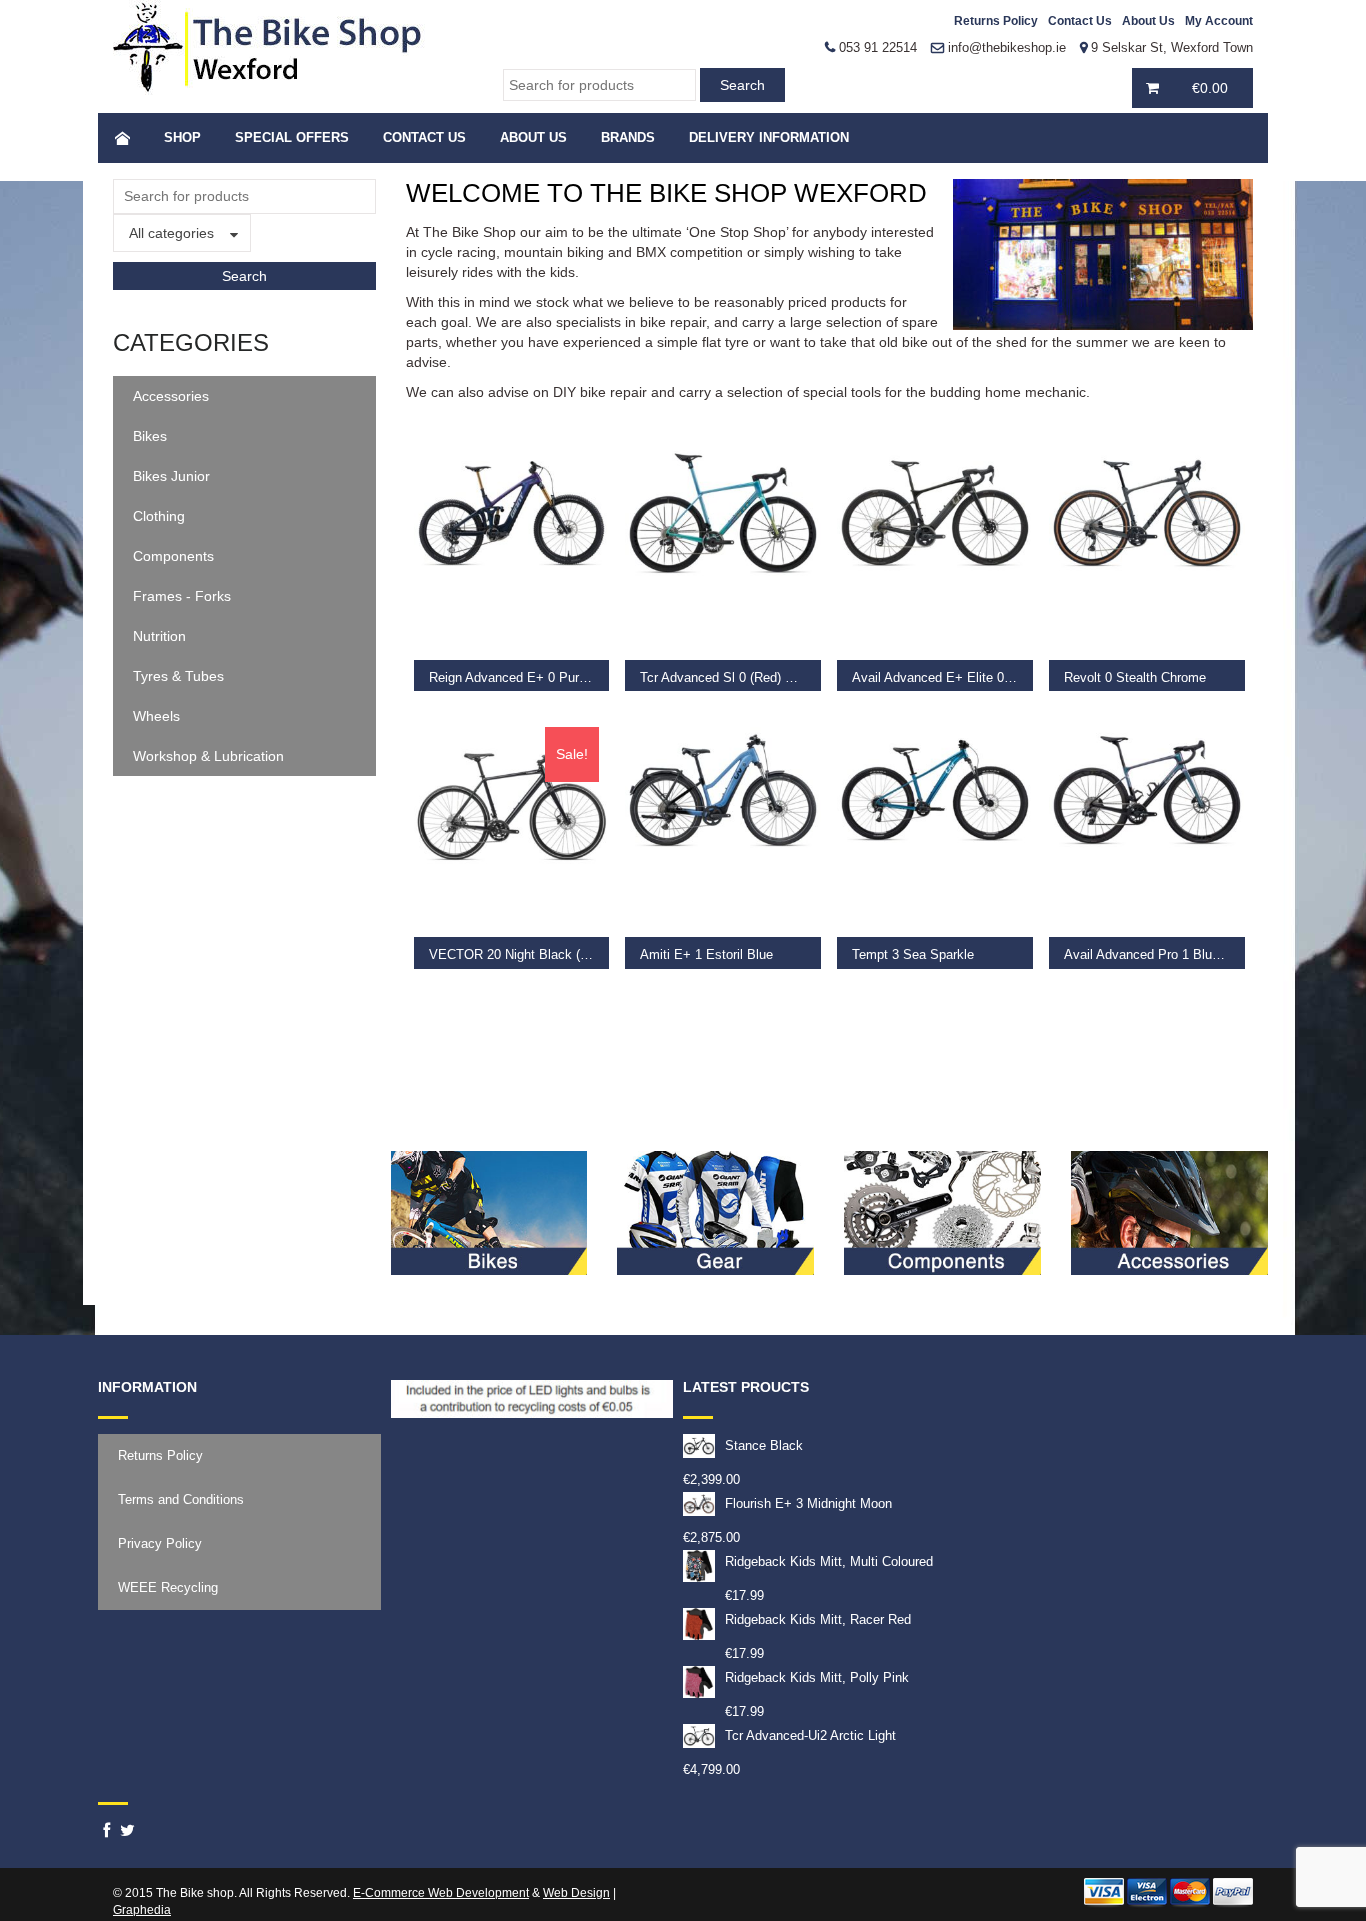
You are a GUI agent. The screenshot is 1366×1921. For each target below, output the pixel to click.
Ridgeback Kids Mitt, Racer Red (818, 1619)
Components (173, 556)
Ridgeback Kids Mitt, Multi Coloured (829, 1561)
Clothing (159, 516)
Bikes (150, 436)
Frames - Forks (182, 596)
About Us (1148, 21)
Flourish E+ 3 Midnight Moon (808, 1503)
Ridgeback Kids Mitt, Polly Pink (817, 1677)
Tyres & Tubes (178, 676)
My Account (1219, 21)
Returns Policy (996, 21)
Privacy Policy (160, 1543)
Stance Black (764, 1445)
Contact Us (1080, 21)
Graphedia (142, 1910)
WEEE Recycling (168, 1587)
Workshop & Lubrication (208, 756)
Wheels (156, 716)
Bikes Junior (171, 476)
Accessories (171, 396)
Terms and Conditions (181, 1499)
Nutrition (159, 636)
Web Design (576, 1893)
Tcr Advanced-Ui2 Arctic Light (810, 1735)
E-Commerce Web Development (441, 1893)
